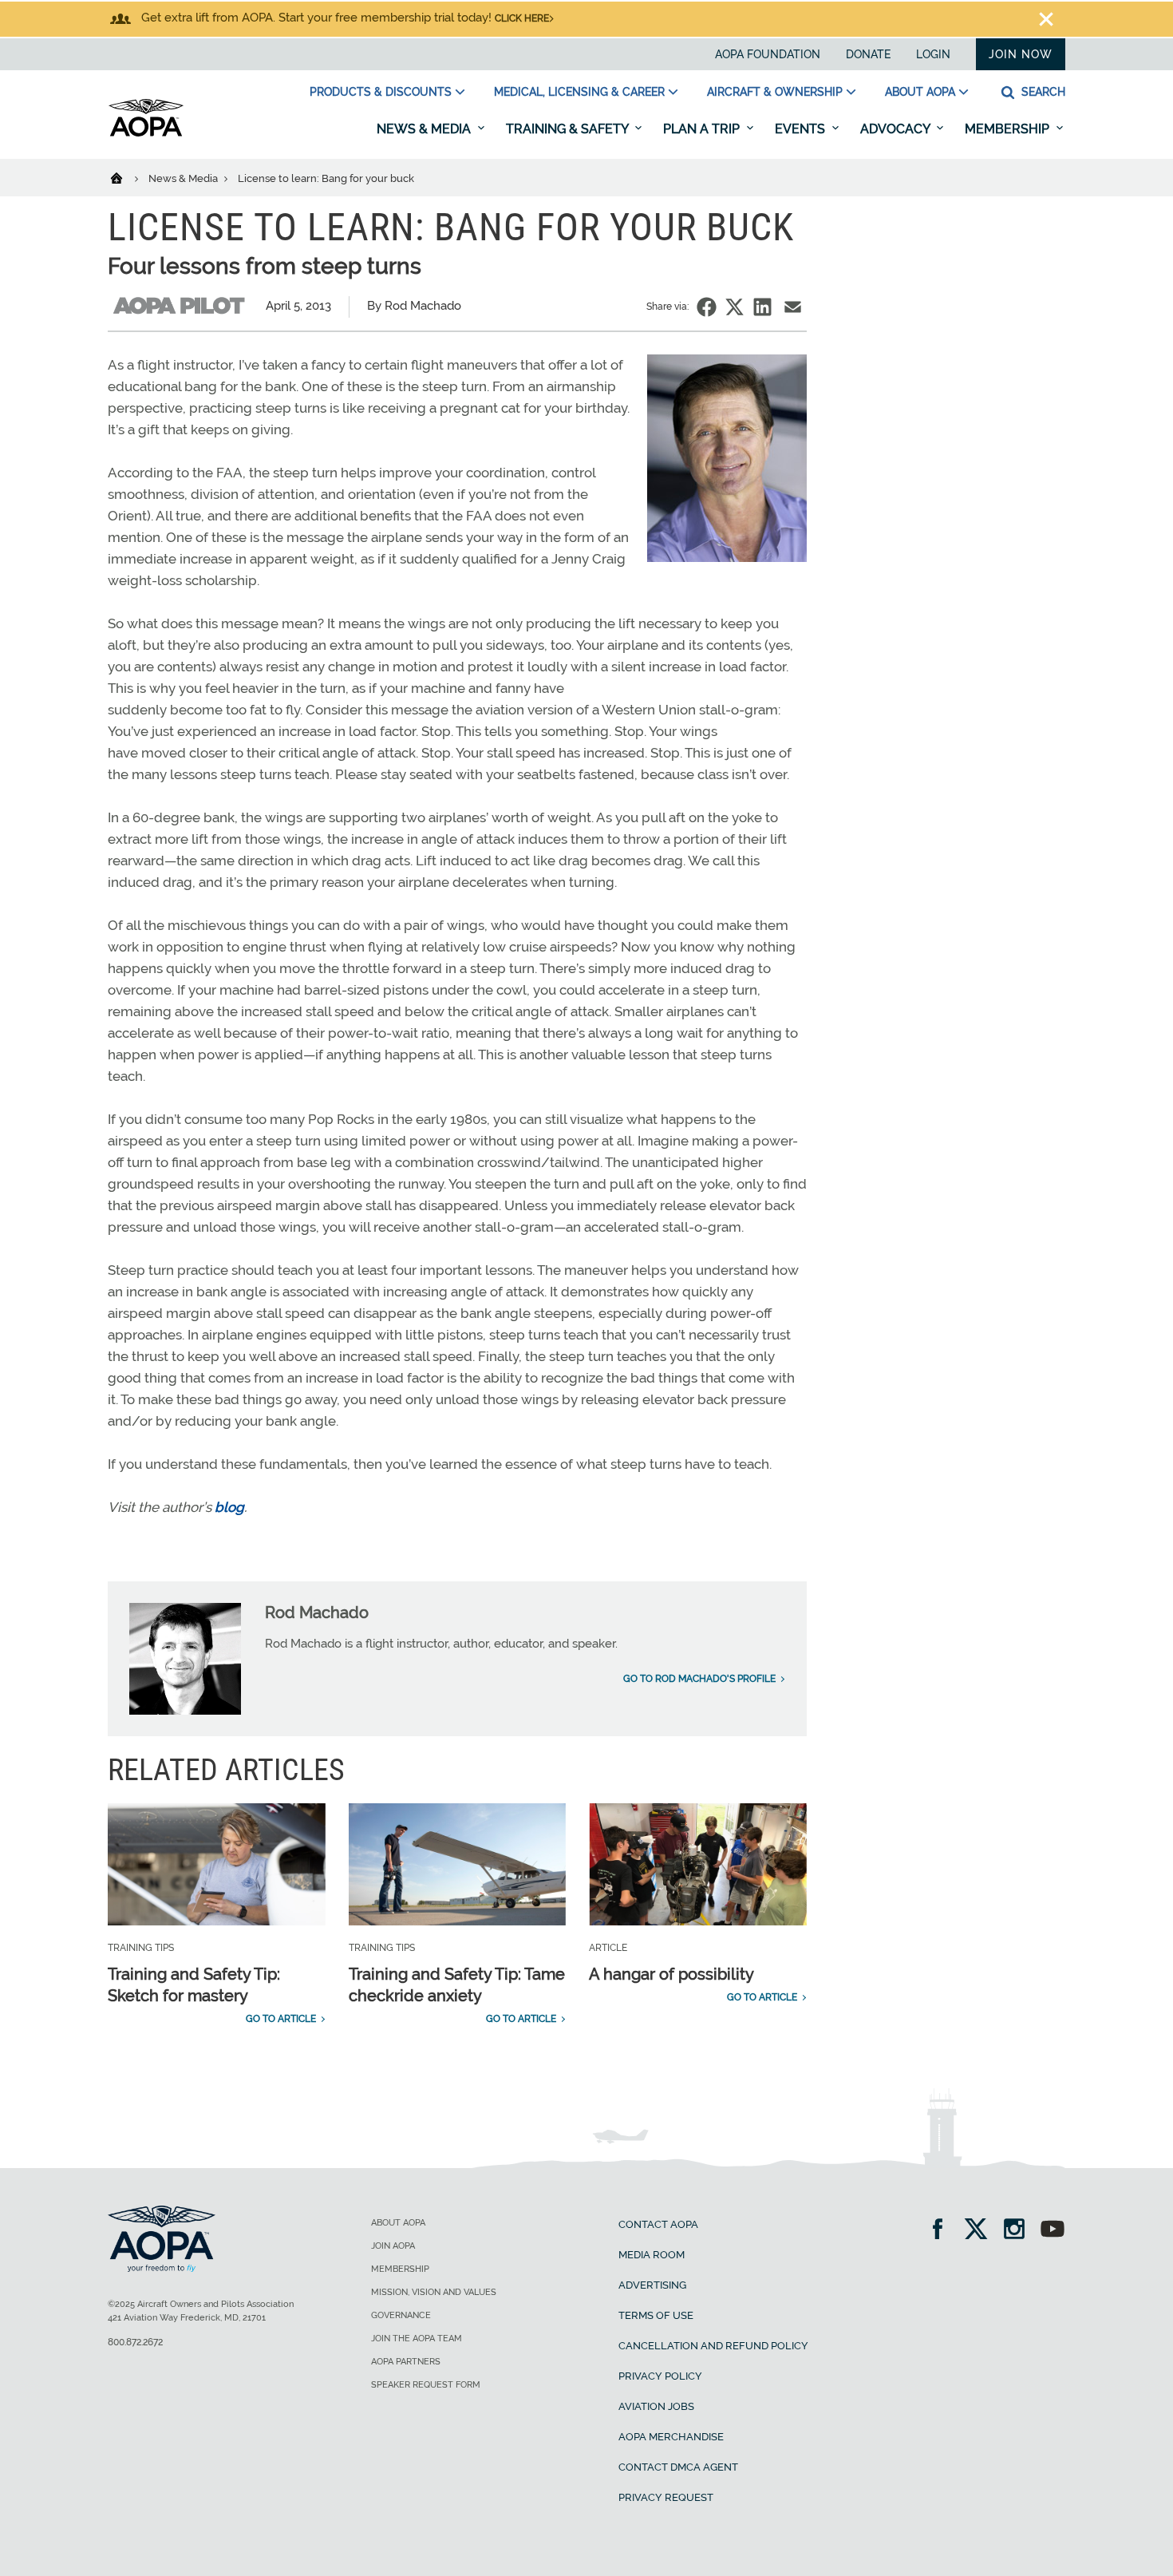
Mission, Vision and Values (434, 2292)
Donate (868, 54)
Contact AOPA (658, 2224)
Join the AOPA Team (417, 2339)
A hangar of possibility (671, 1974)
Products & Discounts (381, 92)
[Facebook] (943, 2231)
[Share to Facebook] (707, 307)
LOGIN (933, 54)
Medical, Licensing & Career (579, 92)
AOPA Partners (406, 2362)
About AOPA (920, 92)
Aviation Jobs (656, 2406)
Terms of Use (656, 2315)
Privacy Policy (660, 2376)
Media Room (652, 2255)
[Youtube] (1053, 2231)
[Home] (126, 177)
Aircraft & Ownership (775, 92)
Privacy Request (666, 2497)
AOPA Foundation (768, 54)
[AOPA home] (146, 133)
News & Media (425, 129)
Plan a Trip (703, 129)
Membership (1009, 129)
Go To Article (281, 2019)
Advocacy (897, 129)
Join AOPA (393, 2246)
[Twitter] (981, 2231)
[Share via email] (793, 307)
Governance (401, 2315)
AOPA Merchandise (671, 2437)
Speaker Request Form (426, 2385)
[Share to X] (735, 307)
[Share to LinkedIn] (762, 307)
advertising (652, 2285)
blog (229, 1507)
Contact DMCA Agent (678, 2467)
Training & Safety (569, 129)
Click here (522, 18)
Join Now (1021, 54)
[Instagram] (1019, 2231)
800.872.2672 (135, 2342)
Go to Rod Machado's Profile (699, 1679)
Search (1042, 92)
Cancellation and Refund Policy (713, 2346)
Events (802, 129)
